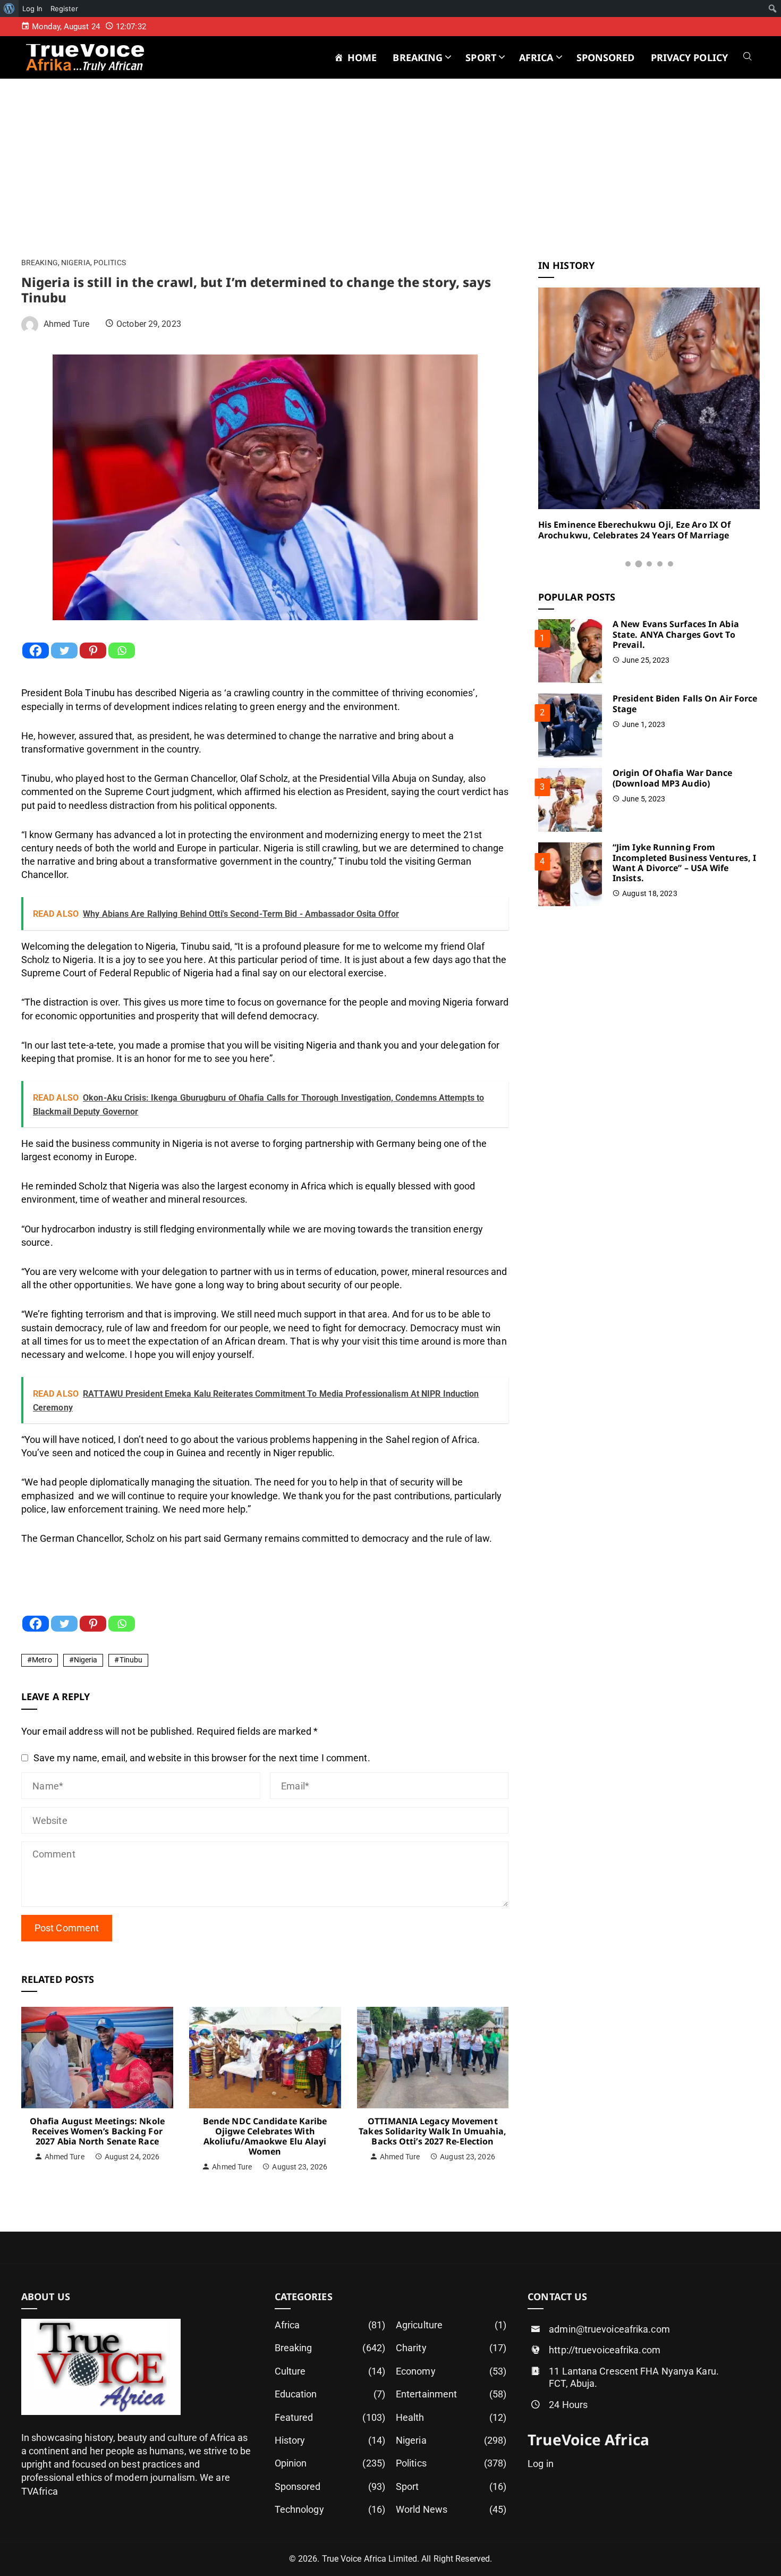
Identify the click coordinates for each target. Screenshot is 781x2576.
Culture (330, 2371)
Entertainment (451, 2394)
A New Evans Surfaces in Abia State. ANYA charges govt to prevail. (676, 634)
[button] (628, 564)
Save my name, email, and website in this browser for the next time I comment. (202, 1758)
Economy (451, 2371)
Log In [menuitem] (32, 9)
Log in (541, 2464)
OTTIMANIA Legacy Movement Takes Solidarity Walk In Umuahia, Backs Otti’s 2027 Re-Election (432, 2131)
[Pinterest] (93, 651)
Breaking (40, 263)
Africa (330, 2325)
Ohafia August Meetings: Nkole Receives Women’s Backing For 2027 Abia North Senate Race (97, 2131)
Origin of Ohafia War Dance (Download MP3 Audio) (673, 778)
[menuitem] (9, 9)
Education (330, 2394)
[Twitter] (64, 651)
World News (451, 2509)
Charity (451, 2348)
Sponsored (330, 2486)
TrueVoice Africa (588, 2439)
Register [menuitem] (64, 9)
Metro (42, 1660)
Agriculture (451, 2325)
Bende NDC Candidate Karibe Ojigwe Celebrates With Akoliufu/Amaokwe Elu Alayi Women (265, 2136)
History (330, 2440)
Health (451, 2417)
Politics (110, 263)
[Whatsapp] (122, 651)
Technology (330, 2509)
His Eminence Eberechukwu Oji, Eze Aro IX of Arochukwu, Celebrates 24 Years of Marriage (634, 530)
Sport (451, 2486)
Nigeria (76, 263)
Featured (330, 2417)
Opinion (330, 2463)
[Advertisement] (390, 180)
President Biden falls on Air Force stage (685, 703)
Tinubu (131, 1660)
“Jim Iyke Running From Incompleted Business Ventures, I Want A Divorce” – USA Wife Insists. (684, 863)
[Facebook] (36, 651)
